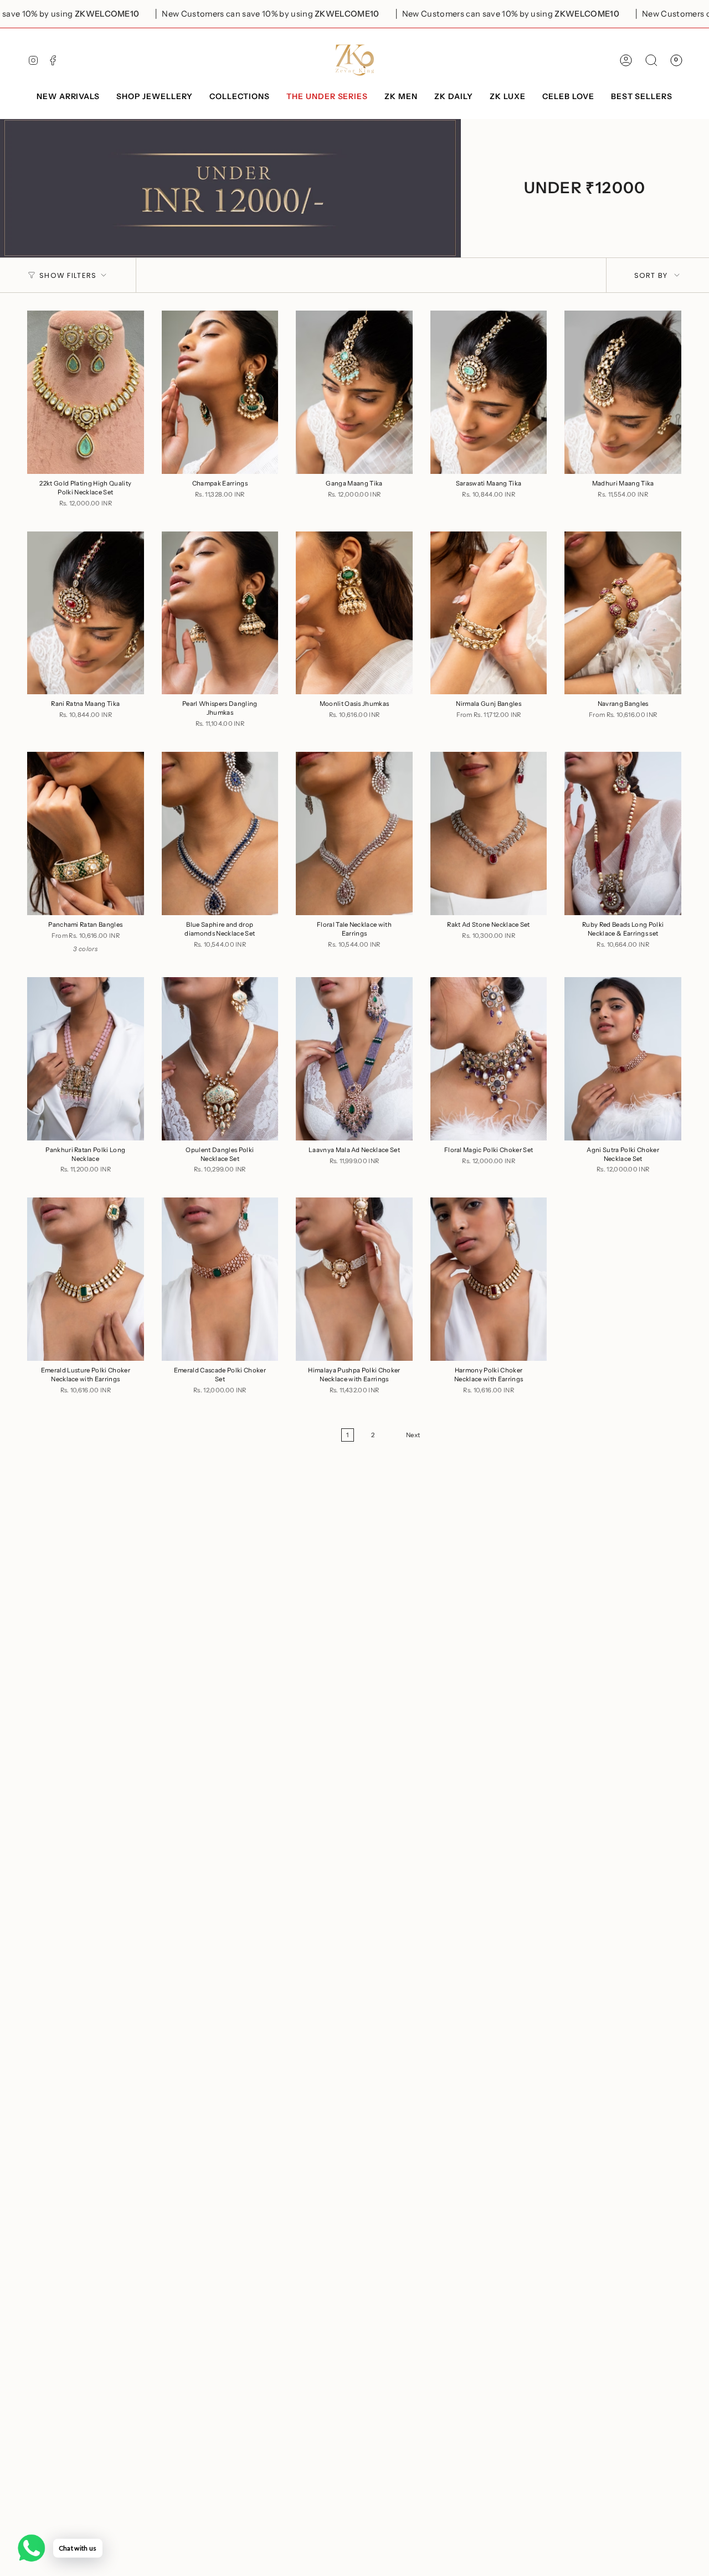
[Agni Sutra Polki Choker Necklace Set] (623, 1059)
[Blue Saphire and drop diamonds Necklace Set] (220, 833)
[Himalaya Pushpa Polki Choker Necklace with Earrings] (354, 1279)
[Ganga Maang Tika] (354, 392)
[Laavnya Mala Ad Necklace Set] (354, 1059)
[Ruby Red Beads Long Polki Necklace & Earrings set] (623, 833)
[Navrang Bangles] (623, 613)
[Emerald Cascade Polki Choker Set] (220, 1279)
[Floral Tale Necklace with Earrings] (354, 833)
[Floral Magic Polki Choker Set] (489, 1059)
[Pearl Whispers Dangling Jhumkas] (220, 613)
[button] (155, 97)
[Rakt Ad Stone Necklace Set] (489, 833)
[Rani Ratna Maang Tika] (86, 613)
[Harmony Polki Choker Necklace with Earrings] (489, 1279)
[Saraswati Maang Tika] (489, 392)
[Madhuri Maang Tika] (623, 392)
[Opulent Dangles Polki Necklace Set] (220, 1059)
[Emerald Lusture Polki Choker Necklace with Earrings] (86, 1279)
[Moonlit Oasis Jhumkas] (354, 613)
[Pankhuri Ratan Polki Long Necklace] (86, 1059)
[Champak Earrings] (220, 392)
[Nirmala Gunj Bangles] (489, 613)
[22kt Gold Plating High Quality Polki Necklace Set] (86, 392)
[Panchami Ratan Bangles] (86, 833)
